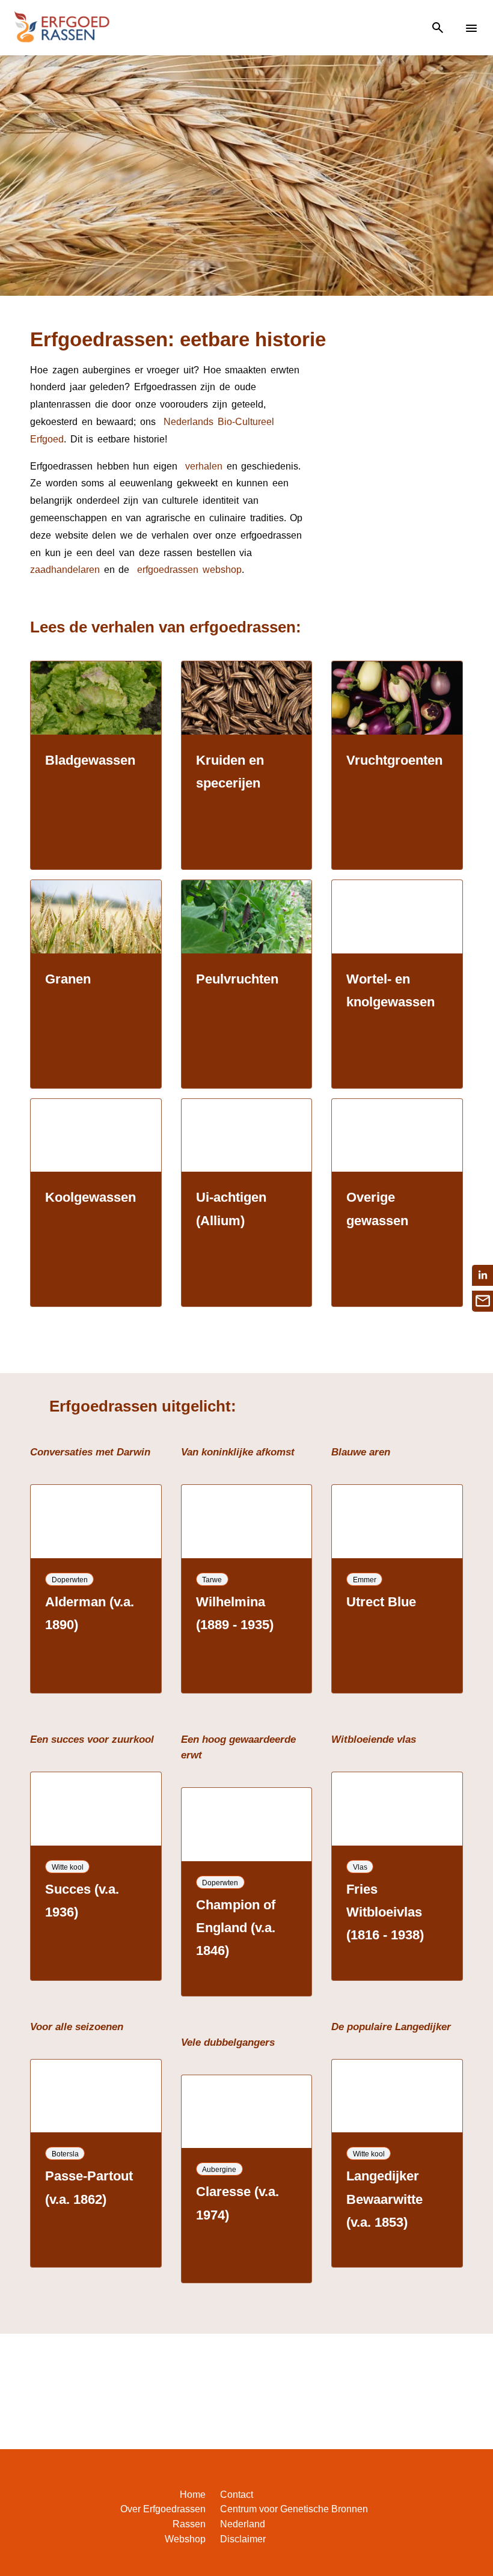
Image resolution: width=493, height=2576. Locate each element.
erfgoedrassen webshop (188, 570)
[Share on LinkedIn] (482, 1275)
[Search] (438, 28)
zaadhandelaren (65, 570)
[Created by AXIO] (469, 2497)
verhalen (204, 466)
